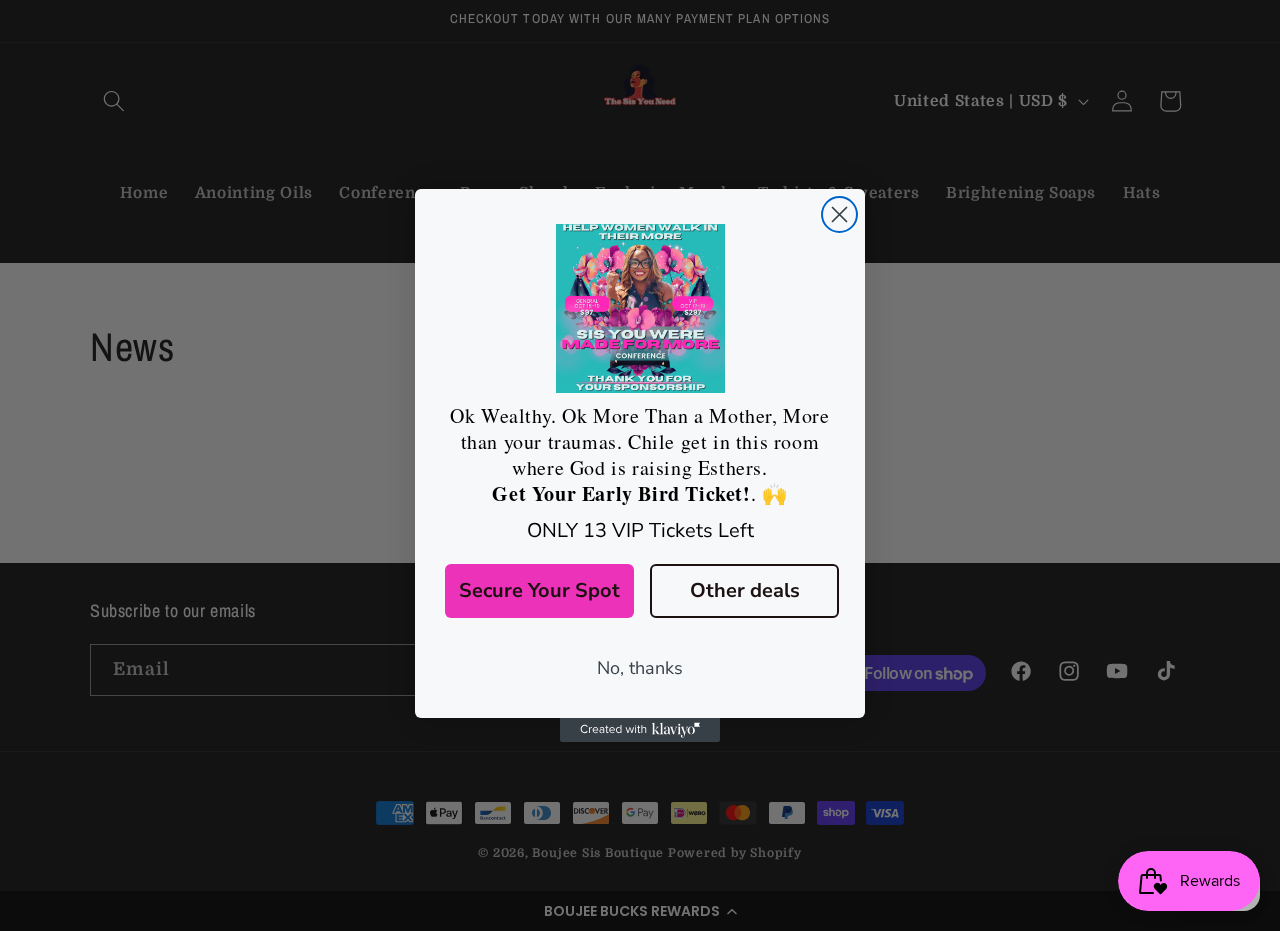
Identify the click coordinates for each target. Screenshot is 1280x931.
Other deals (745, 590)
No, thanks (640, 668)
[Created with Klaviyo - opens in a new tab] (640, 730)
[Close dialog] (839, 214)
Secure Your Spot (539, 590)
